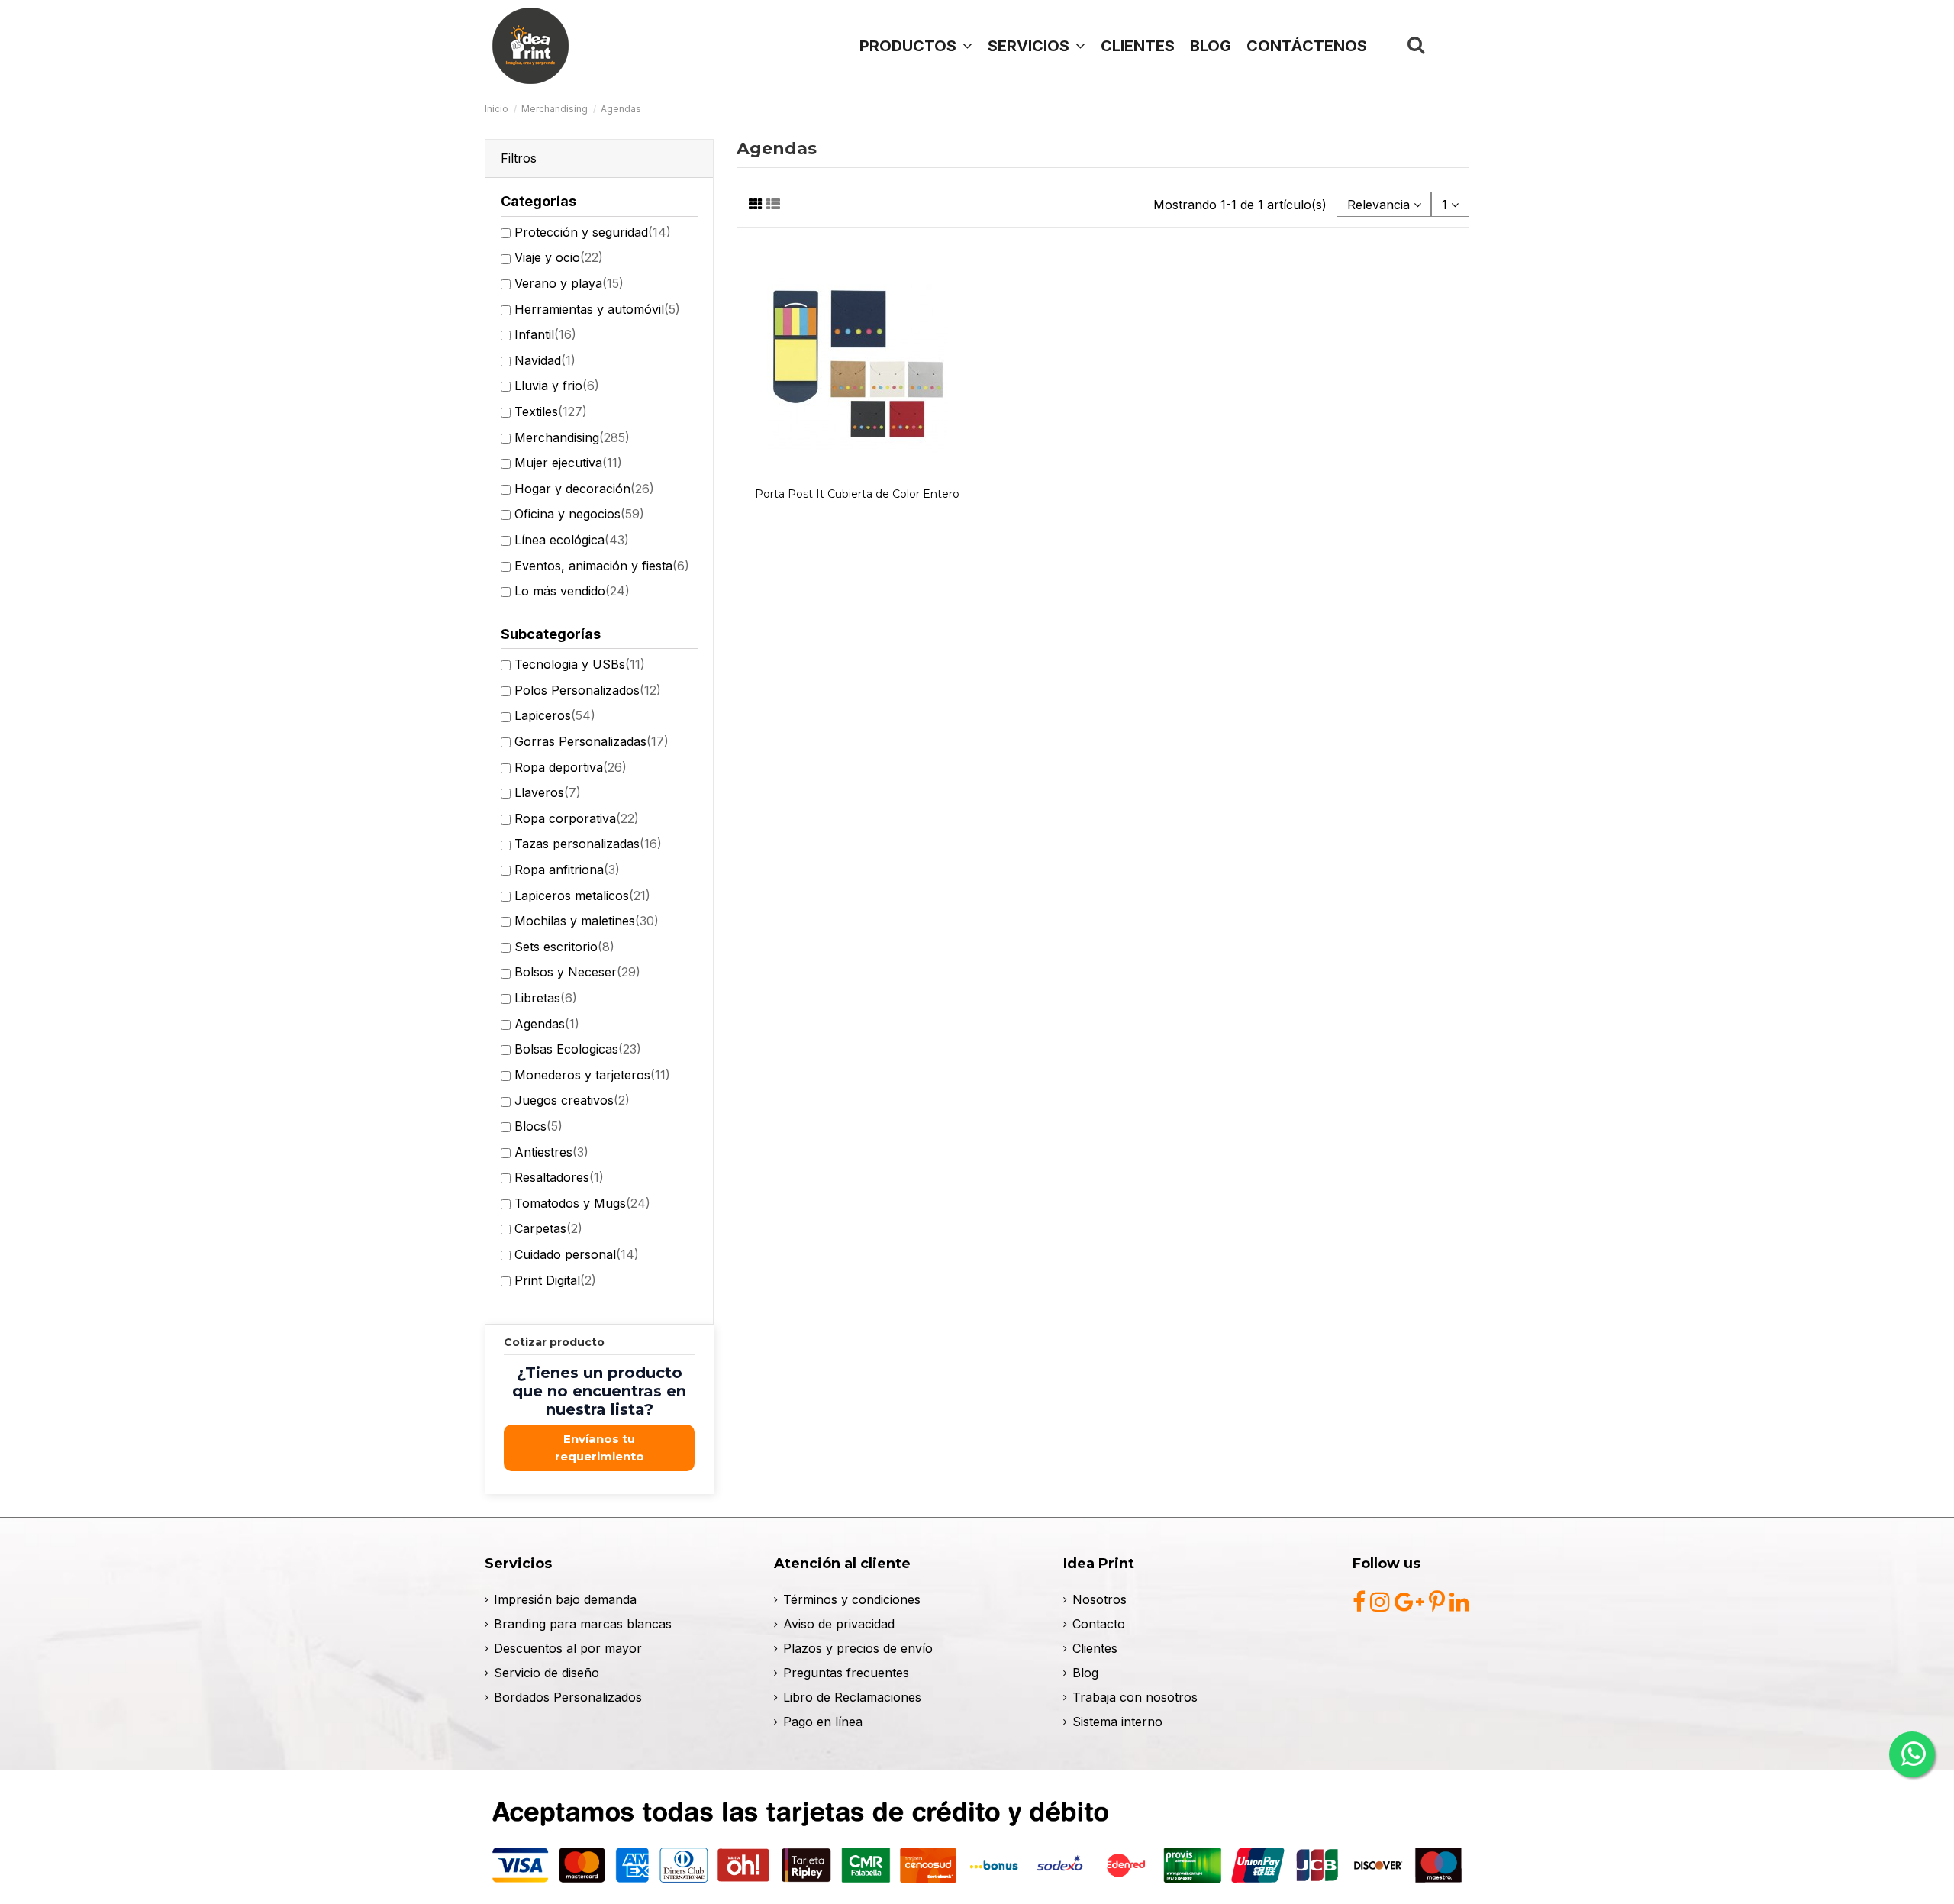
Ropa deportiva (571, 767)
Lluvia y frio (557, 386)
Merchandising (572, 437)
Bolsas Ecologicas (578, 1049)
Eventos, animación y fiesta (602, 566)
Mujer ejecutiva (568, 463)
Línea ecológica (572, 540)
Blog (1085, 1673)
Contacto (1099, 1624)
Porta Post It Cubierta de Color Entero (857, 494)
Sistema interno (1117, 1722)
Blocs (538, 1126)
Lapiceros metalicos (582, 896)
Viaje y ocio (559, 257)
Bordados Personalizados (568, 1697)
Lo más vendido (572, 591)
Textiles (551, 411)
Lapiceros (555, 715)
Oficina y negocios (579, 514)
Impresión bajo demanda (565, 1599)
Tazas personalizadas (588, 844)
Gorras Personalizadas (592, 741)
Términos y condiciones (852, 1599)
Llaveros (548, 792)
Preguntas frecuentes (846, 1673)
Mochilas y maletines (587, 921)
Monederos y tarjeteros (592, 1075)
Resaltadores (559, 1177)
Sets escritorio (564, 947)
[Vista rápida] (858, 474)
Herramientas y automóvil (597, 309)
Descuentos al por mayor (568, 1648)
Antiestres (551, 1152)
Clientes (1095, 1648)
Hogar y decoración (584, 489)
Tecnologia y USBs (580, 664)
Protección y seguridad (593, 232)
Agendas (547, 1024)
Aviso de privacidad (839, 1624)
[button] (1037, 46)
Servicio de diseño (547, 1673)
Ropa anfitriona (567, 870)
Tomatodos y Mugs (582, 1203)
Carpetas (548, 1228)
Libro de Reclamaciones (852, 1697)
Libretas (546, 998)
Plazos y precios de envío (858, 1648)
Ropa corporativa (577, 818)
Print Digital (555, 1280)
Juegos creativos (572, 1100)
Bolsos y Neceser (577, 972)
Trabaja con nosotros (1135, 1697)
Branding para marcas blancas (583, 1624)
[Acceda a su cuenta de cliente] (1451, 45)
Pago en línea (823, 1722)
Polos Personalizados (588, 690)
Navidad (545, 360)
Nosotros (1100, 1599)
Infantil (545, 334)
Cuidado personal (577, 1254)
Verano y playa (569, 283)
